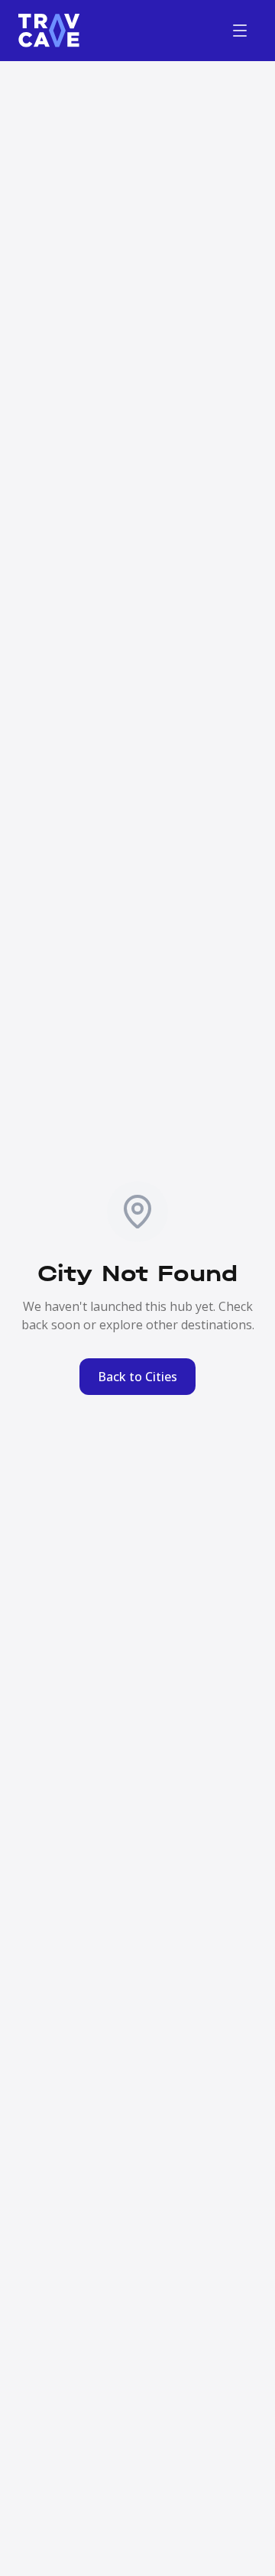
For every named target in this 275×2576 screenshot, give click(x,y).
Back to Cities (137, 1377)
